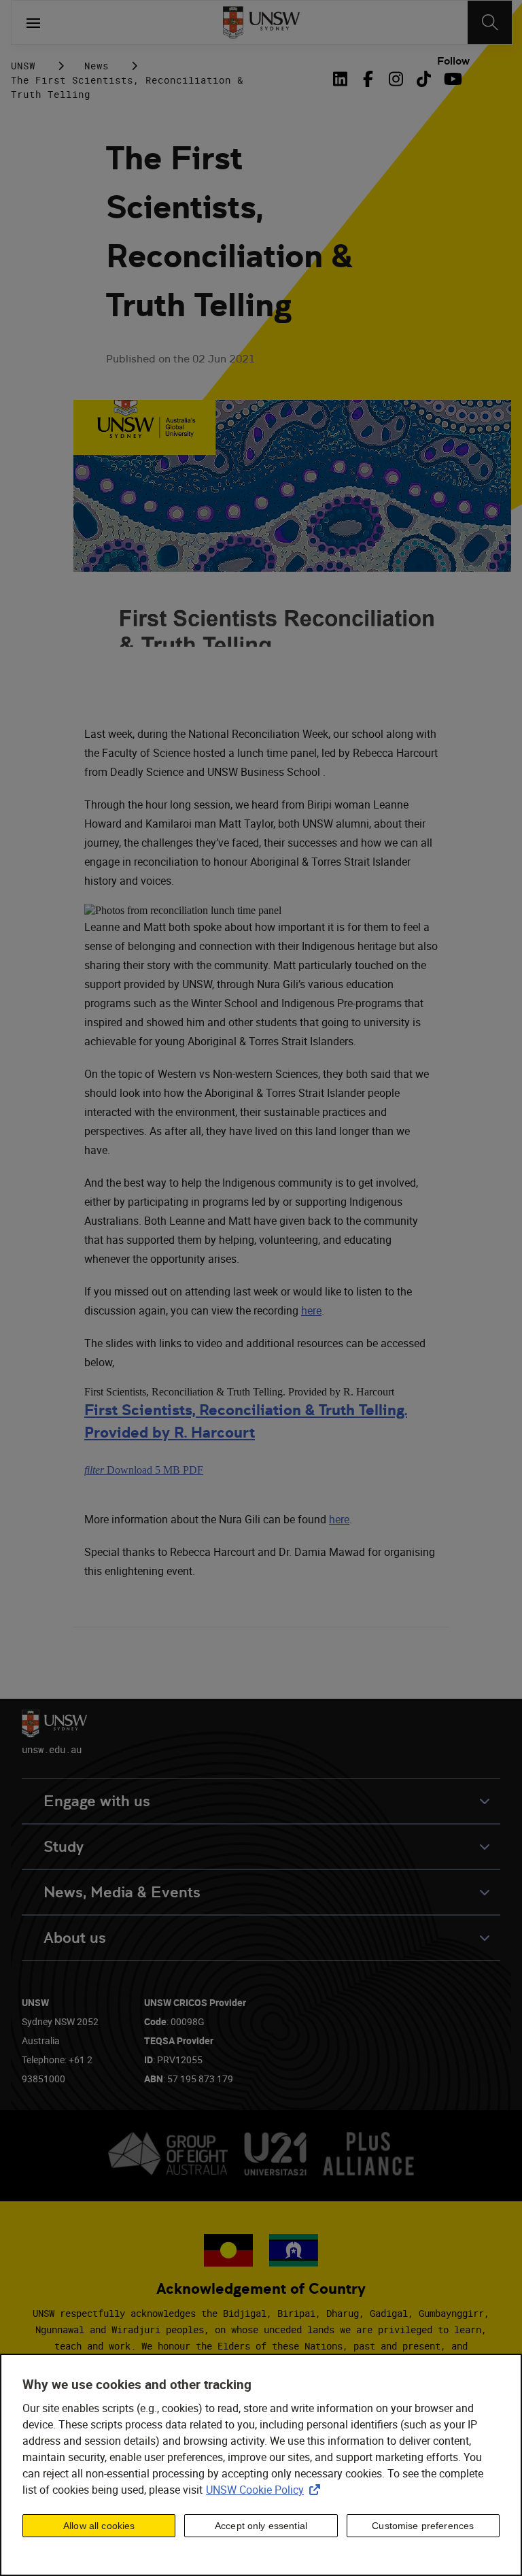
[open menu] (33, 22)
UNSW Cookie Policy (266, 2490)
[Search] (490, 22)
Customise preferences (423, 2526)
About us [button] (75, 1938)
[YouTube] (452, 79)
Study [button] (64, 1847)
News (97, 66)
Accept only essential (261, 2526)
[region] (261, 2465)
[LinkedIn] (343, 79)
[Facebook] (368, 79)
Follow (453, 61)
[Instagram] (396, 79)
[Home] (261, 22)
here (311, 1310)
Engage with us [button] (97, 1801)
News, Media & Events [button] (122, 1892)
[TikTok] (424, 79)
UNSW (23, 66)
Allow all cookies (99, 2526)
